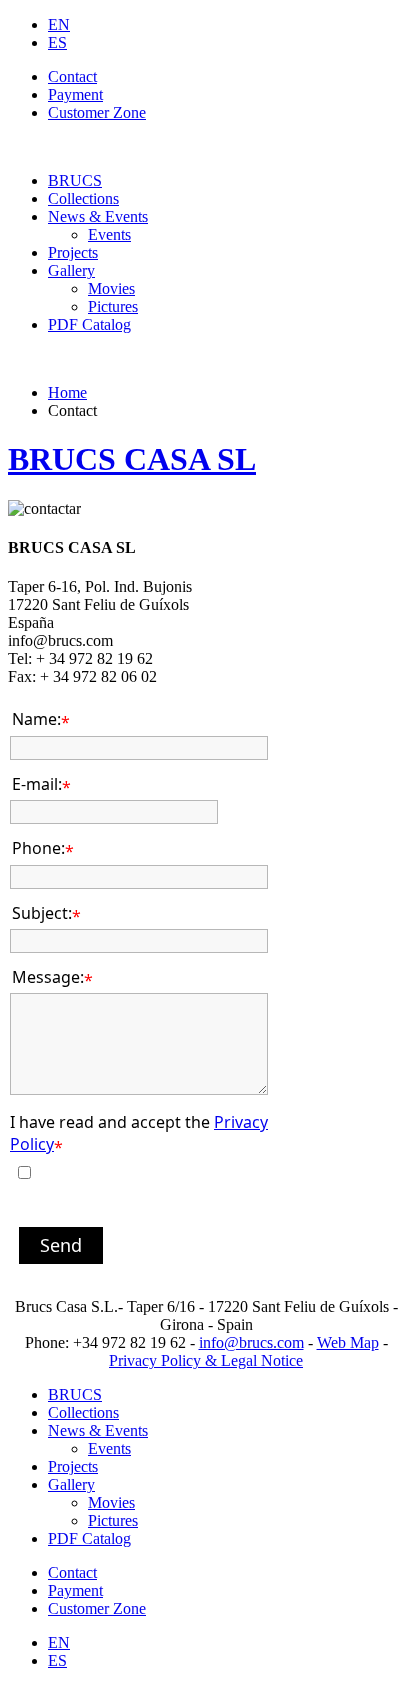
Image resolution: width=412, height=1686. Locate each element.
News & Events (98, 216)
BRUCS (75, 180)
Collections (83, 198)
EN (59, 24)
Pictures (113, 306)
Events (109, 234)
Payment (75, 94)
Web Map (348, 1342)
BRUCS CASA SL (132, 459)
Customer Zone (97, 112)
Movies (111, 288)
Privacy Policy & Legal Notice (206, 1360)
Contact (72, 76)
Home (67, 392)
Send (61, 1245)
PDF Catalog (89, 324)
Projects (73, 252)
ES (57, 42)
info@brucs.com (251, 1342)
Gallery (71, 270)
